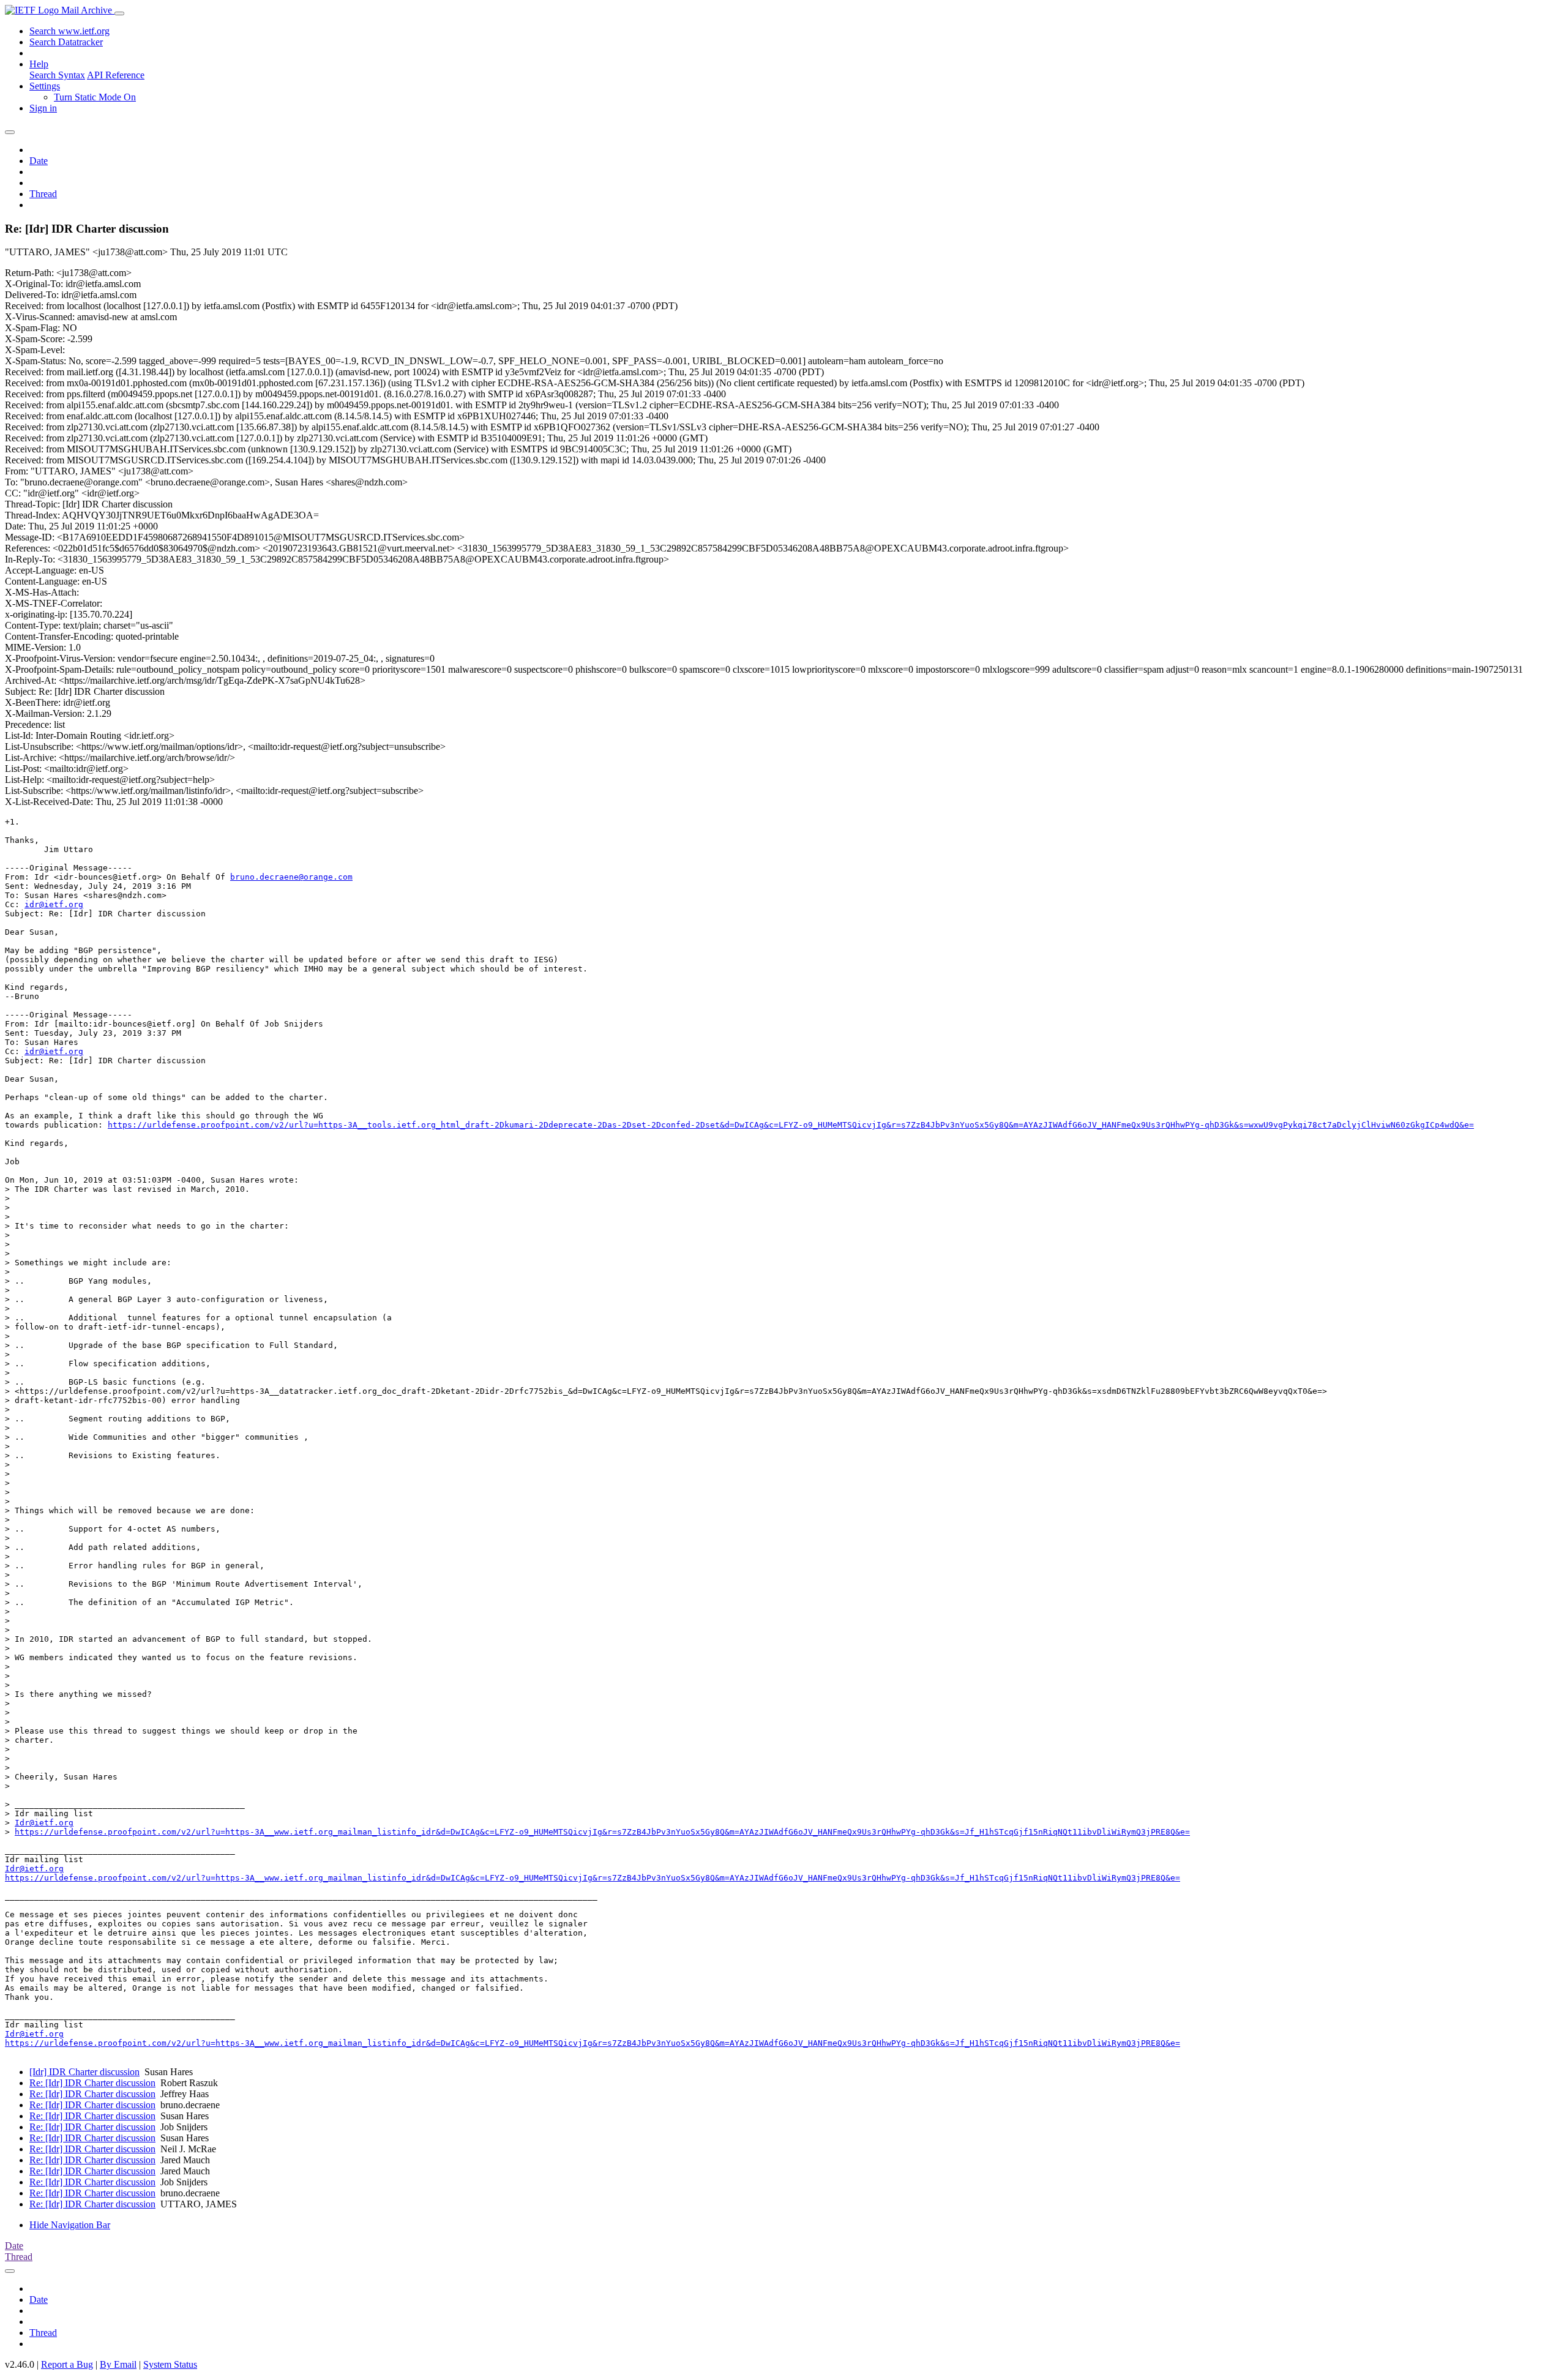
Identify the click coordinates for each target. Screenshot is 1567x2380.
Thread (43, 194)
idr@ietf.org (54, 904)
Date (39, 161)
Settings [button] (45, 86)
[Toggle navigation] (119, 13)
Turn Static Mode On (95, 97)
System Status (170, 2364)
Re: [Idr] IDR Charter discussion (92, 2083)
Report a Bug (67, 2364)
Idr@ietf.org (44, 1823)
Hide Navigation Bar (70, 2225)
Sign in (43, 108)
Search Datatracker (66, 42)
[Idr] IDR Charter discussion (84, 2072)
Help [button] (39, 64)
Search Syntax (57, 75)
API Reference (116, 75)
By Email (118, 2364)
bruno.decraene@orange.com (291, 877)
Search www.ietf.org (69, 31)
